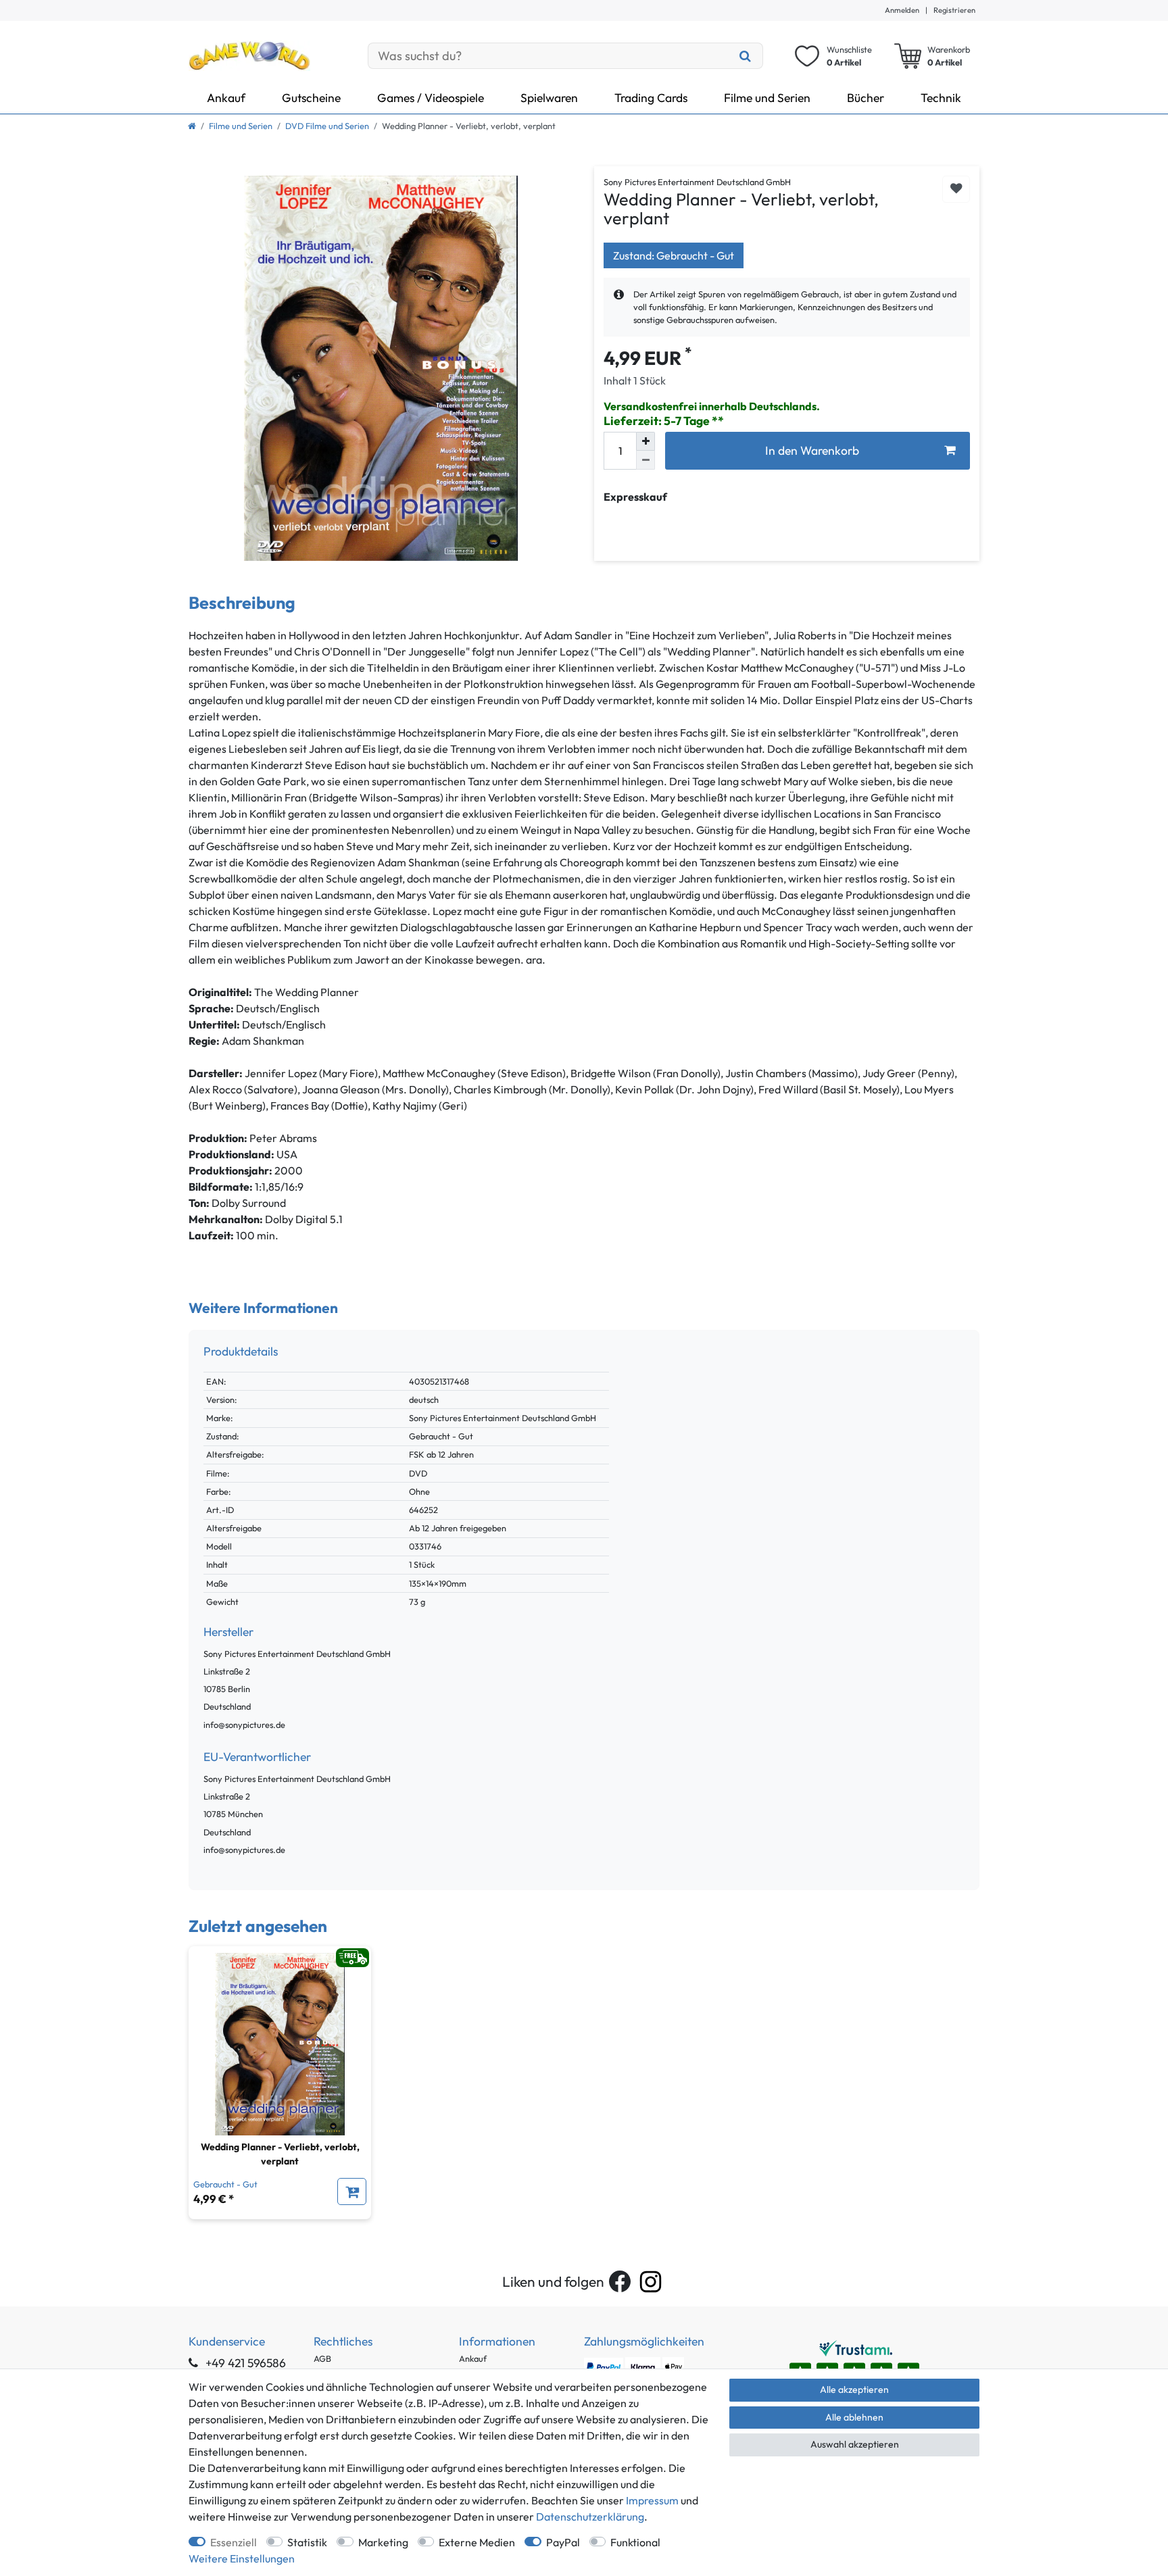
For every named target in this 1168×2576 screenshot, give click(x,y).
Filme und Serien (767, 98)
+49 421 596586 (244, 2363)
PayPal (563, 2542)
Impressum (652, 2500)
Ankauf (226, 98)
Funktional (635, 2542)
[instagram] (651, 2282)
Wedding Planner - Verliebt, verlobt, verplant (280, 2154)
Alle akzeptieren (854, 2389)
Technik (941, 98)
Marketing (383, 2542)
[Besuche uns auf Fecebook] (620, 2281)
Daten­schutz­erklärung (590, 2517)
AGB (322, 2358)
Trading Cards (651, 98)
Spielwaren (549, 98)
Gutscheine (311, 98)
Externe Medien (477, 2542)
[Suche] (746, 56)
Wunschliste (956, 190)
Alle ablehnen (854, 2417)
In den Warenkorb (812, 450)
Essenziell (234, 2542)
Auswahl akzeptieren (855, 2444)
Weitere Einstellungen (242, 2558)
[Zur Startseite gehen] (192, 126)
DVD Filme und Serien (327, 126)
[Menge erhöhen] (646, 441)
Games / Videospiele (431, 98)
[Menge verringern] (646, 460)
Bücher (866, 98)
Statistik (307, 2542)
